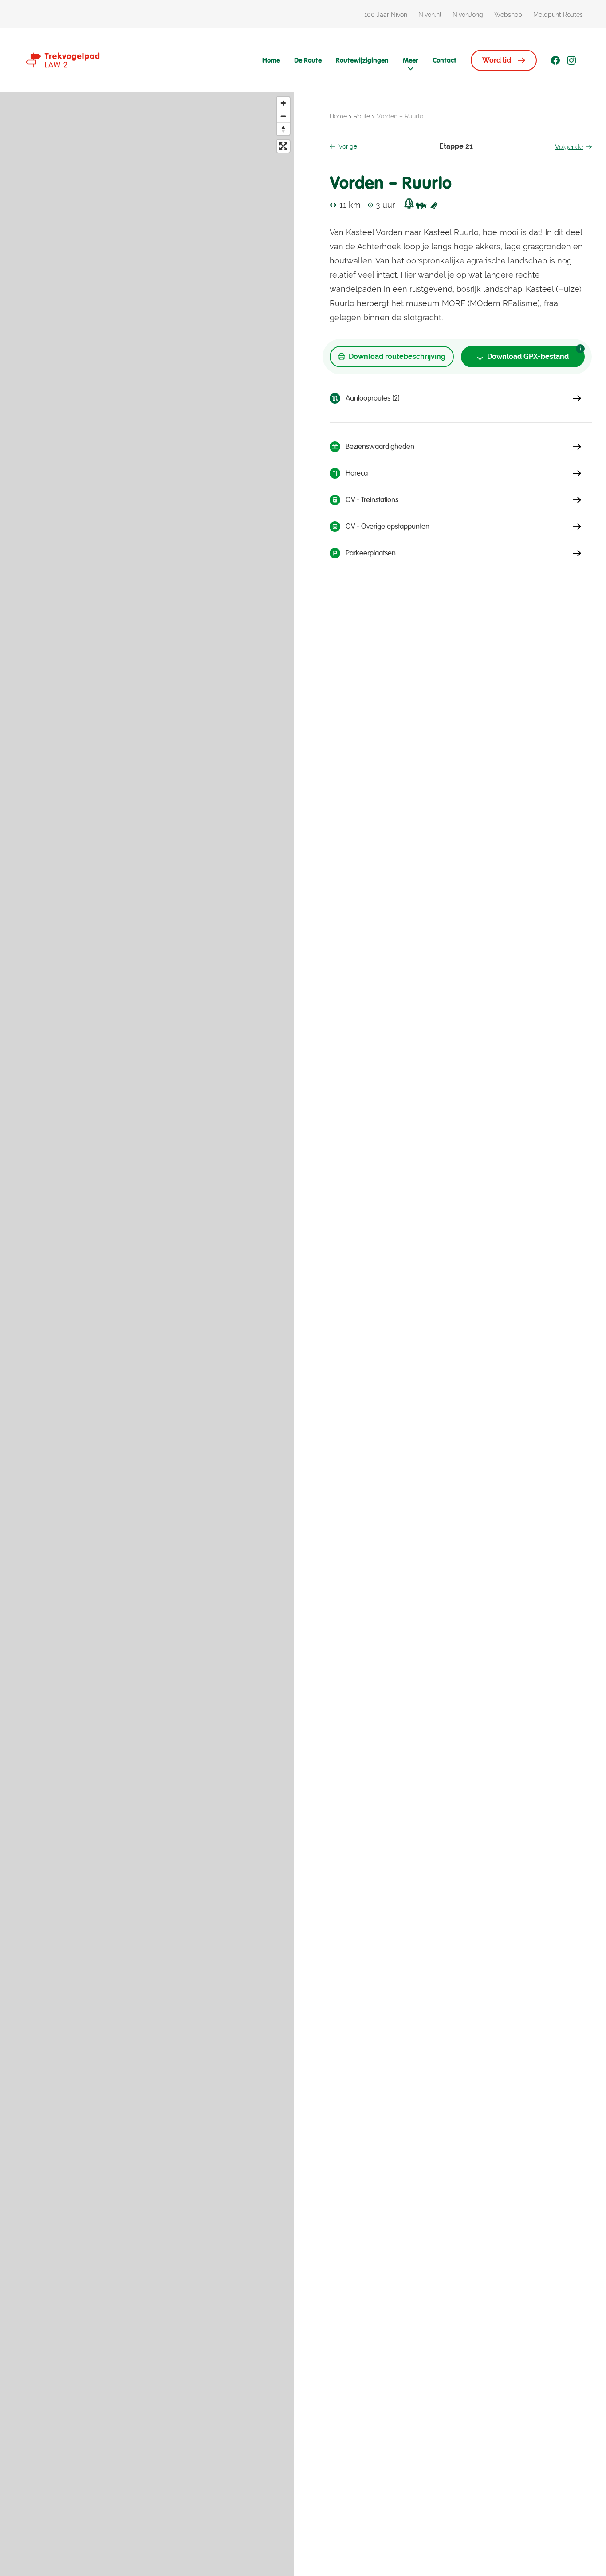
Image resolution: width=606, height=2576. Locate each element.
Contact (445, 60)
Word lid (497, 60)
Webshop (508, 15)
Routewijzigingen (362, 60)
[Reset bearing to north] (283, 129)
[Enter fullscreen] (283, 146)
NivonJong (468, 15)
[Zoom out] (283, 116)
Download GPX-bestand (528, 356)
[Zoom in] (283, 103)
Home (271, 60)
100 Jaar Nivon (386, 15)
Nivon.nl (430, 15)
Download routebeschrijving (397, 356)
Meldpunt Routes (558, 15)
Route (362, 116)
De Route (308, 60)
